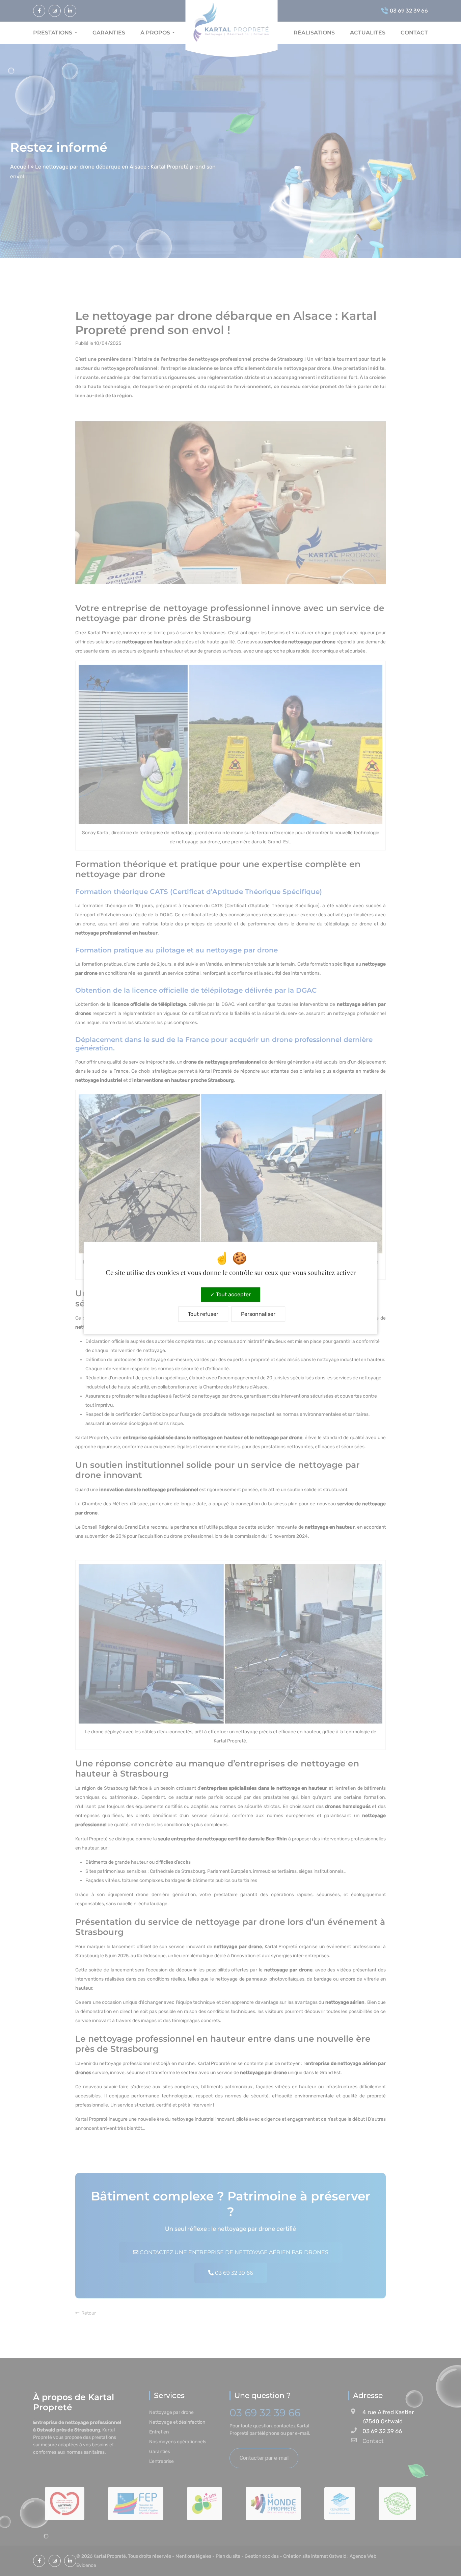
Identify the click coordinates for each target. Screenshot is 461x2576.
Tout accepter (233, 1294)
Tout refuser (203, 1314)
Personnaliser (258, 1314)
